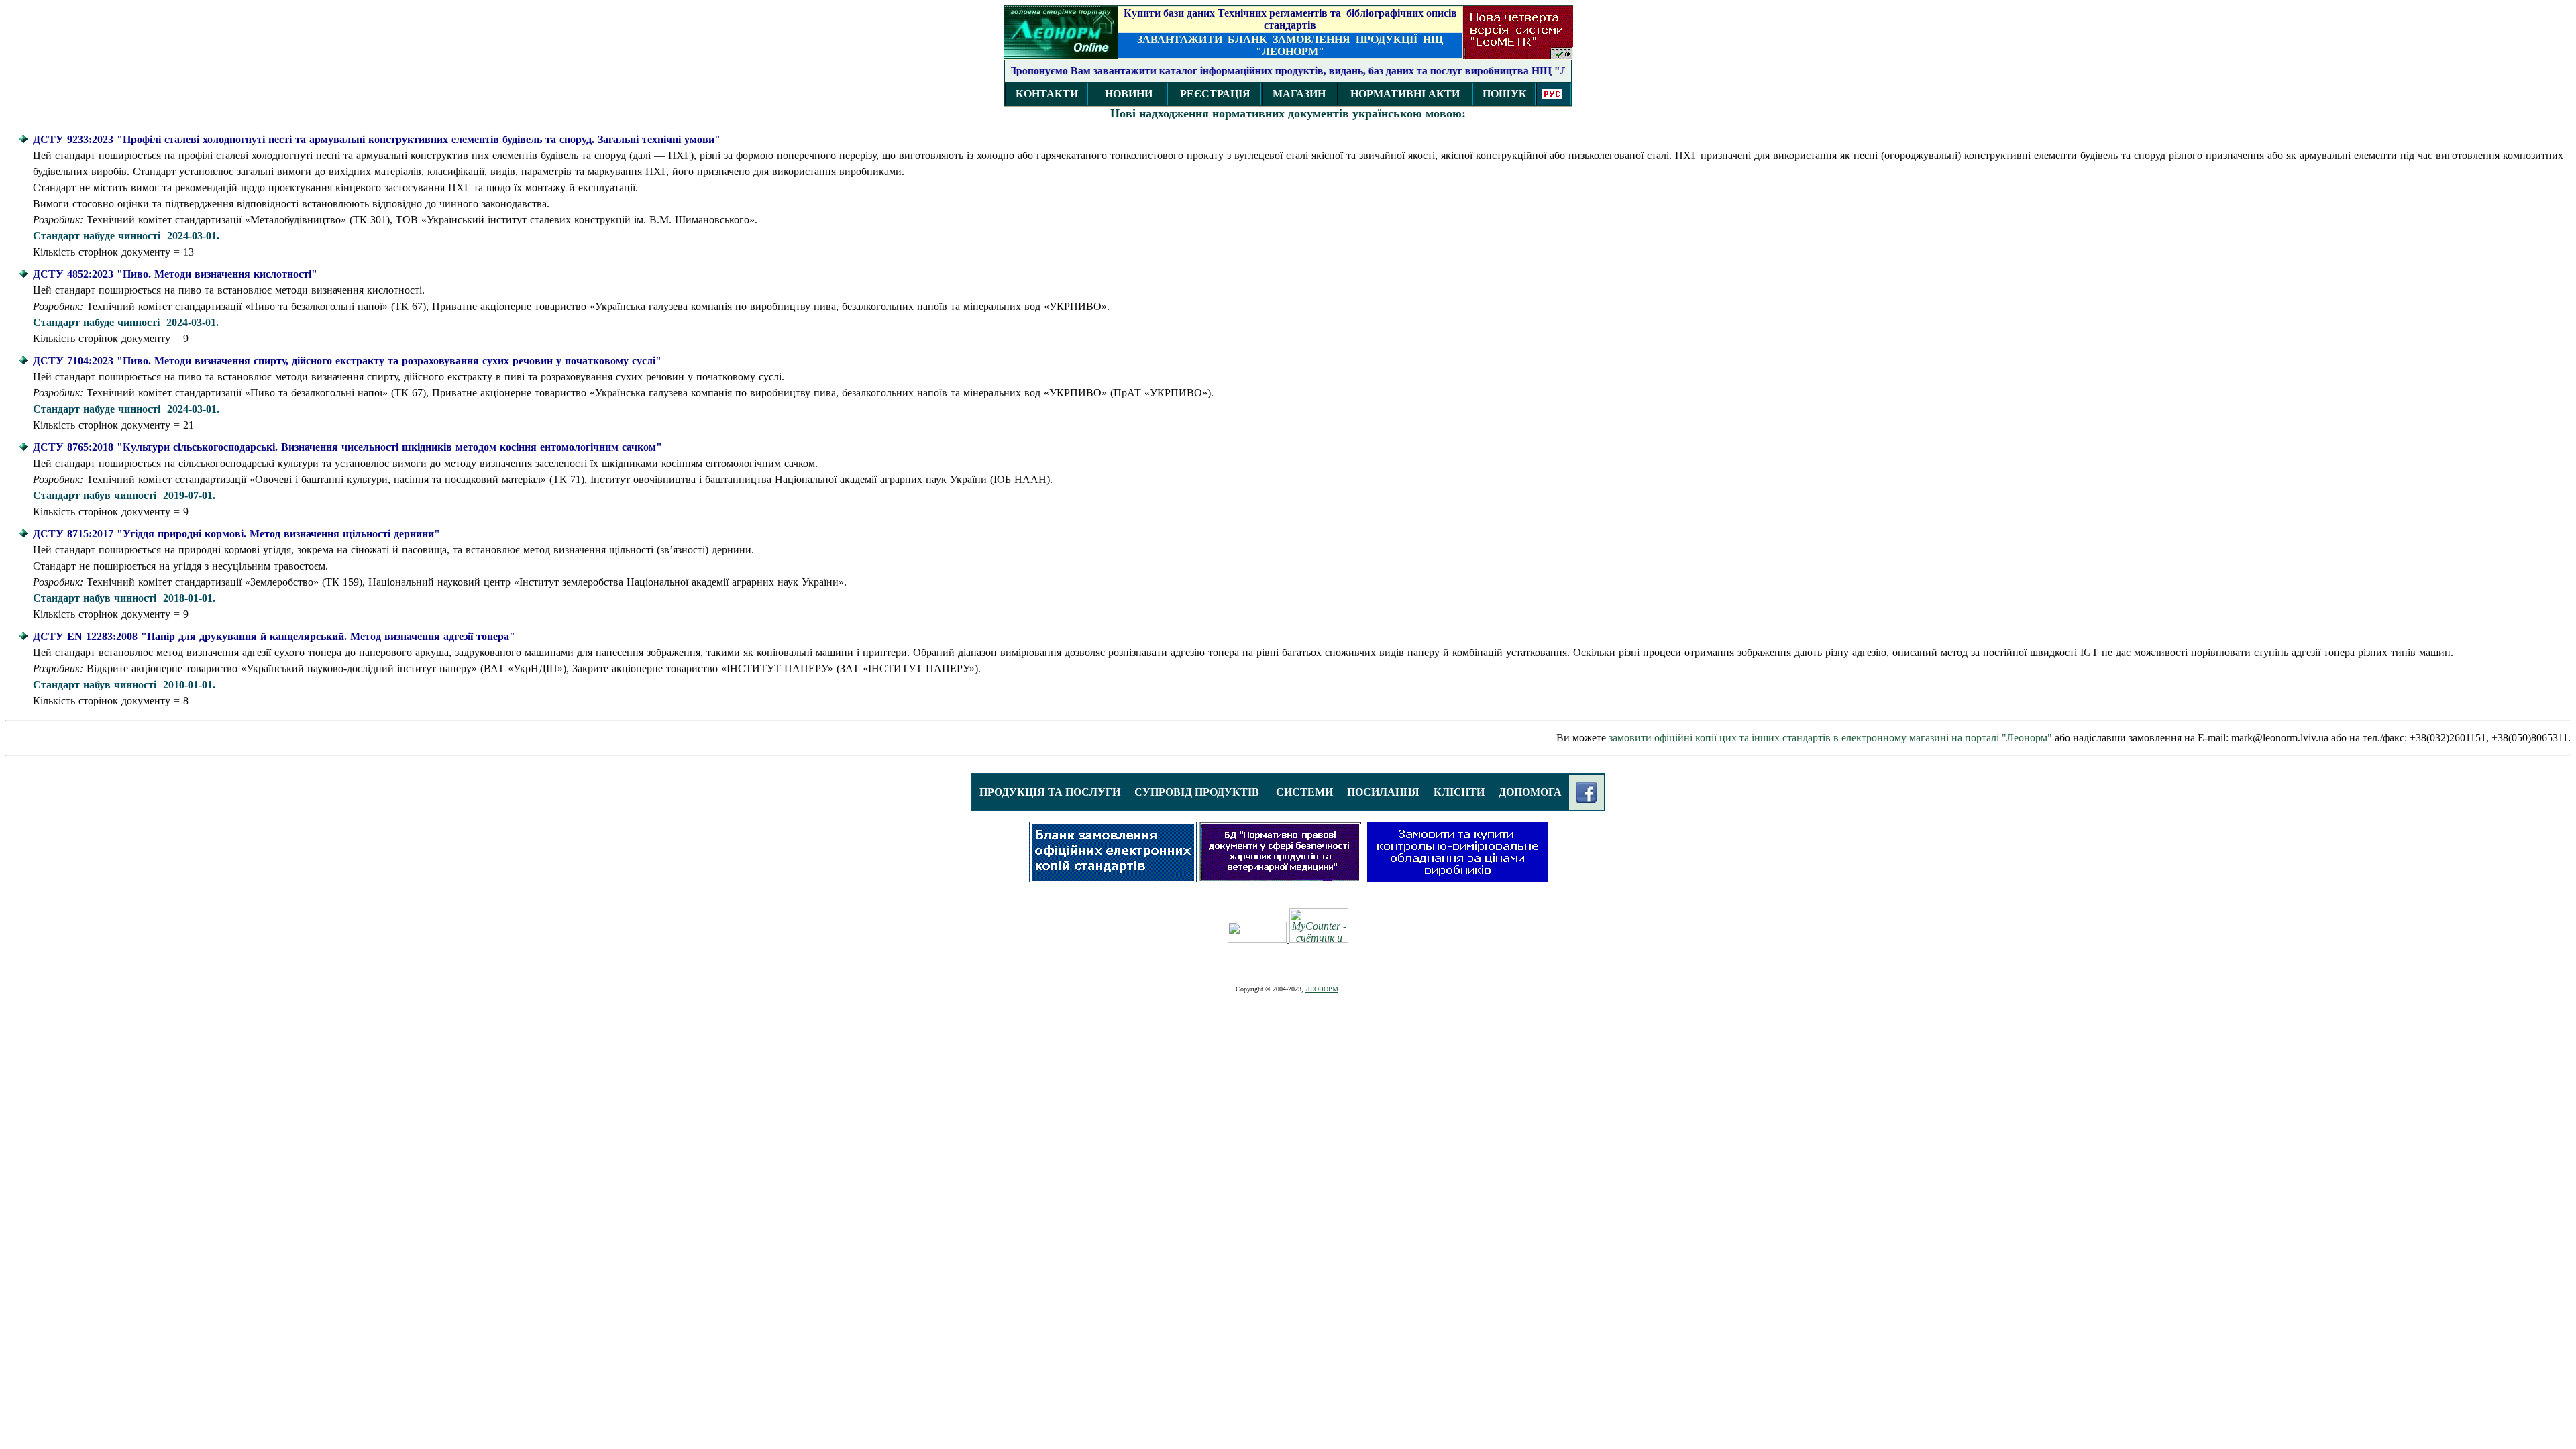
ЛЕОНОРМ (1322, 989)
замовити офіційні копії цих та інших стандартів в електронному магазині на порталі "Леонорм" (1830, 738)
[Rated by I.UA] (1258, 939)
